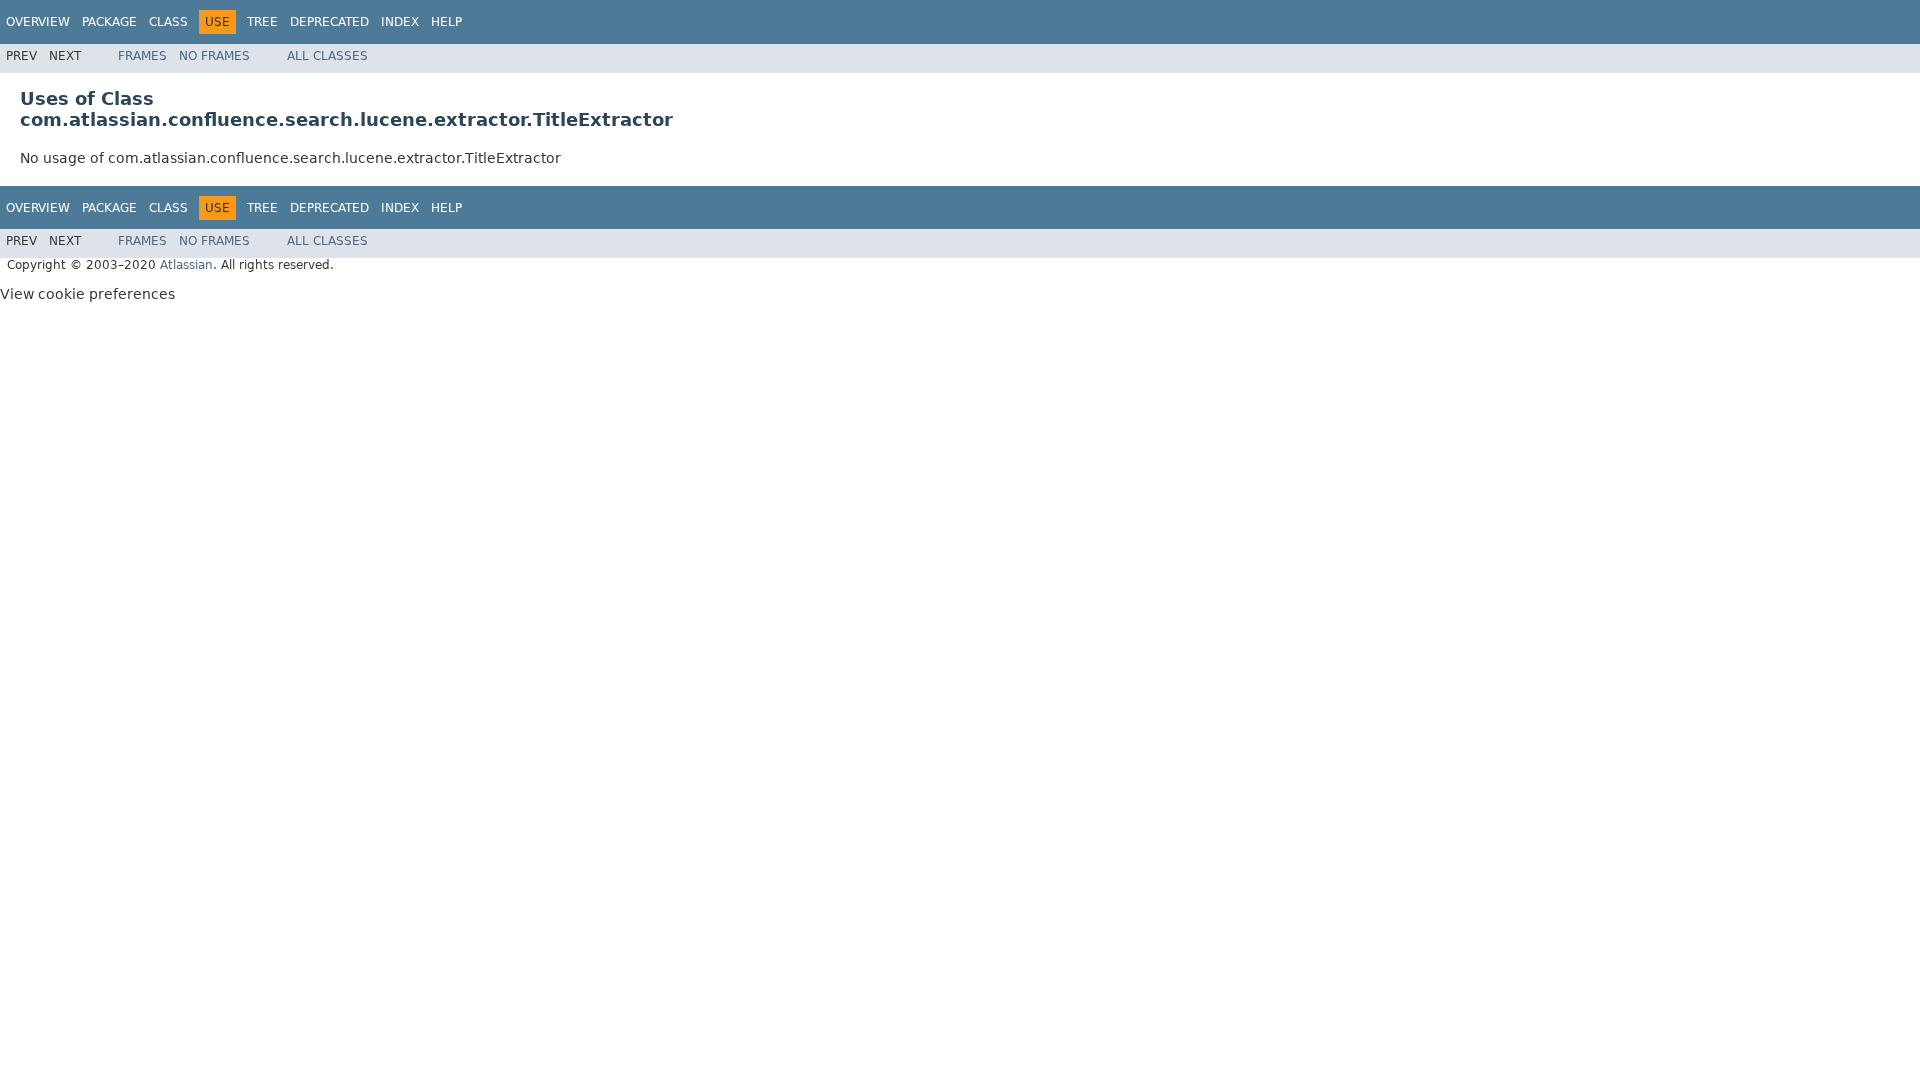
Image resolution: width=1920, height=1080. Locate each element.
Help (446, 22)
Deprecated (329, 22)
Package (109, 22)
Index (400, 22)
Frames (142, 56)
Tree (262, 22)
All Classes (327, 56)
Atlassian (186, 265)
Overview (38, 22)
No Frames (214, 56)
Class (168, 22)
